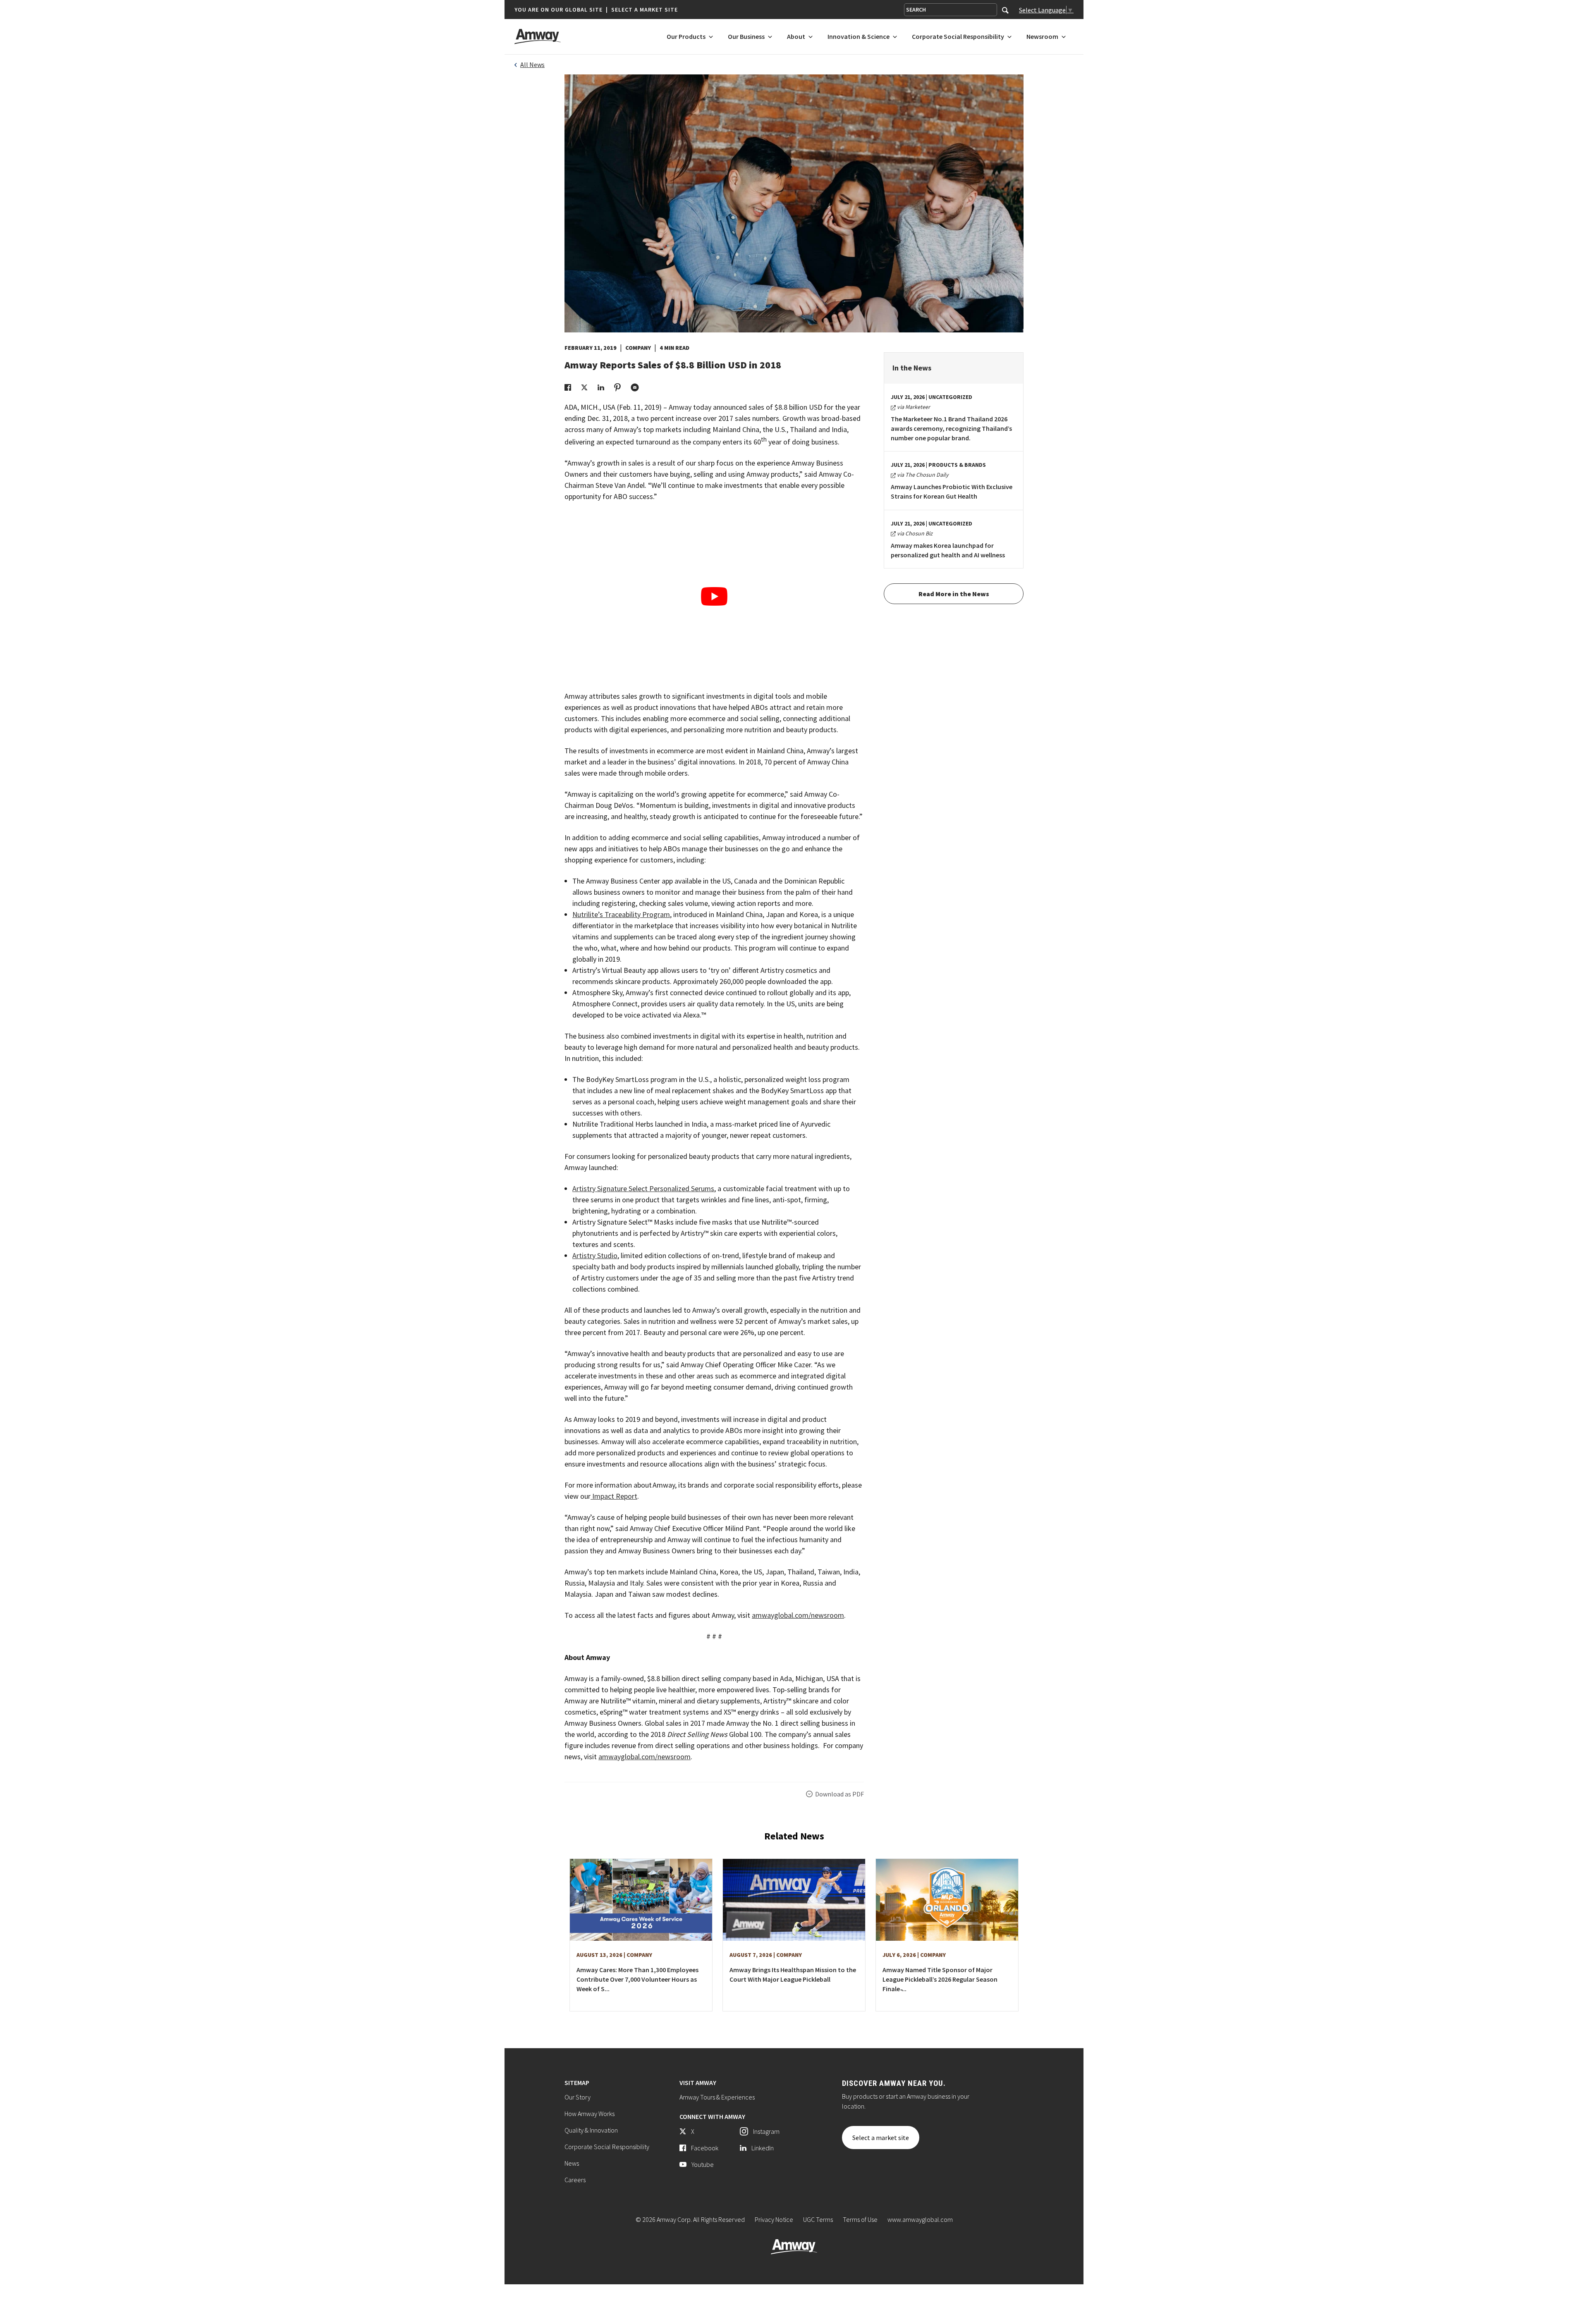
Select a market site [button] (645, 10)
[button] (596, 10)
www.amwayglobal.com (920, 2219)
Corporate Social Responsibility (607, 2147)
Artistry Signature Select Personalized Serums (643, 1188)
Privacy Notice (774, 2219)
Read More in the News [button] (954, 594)
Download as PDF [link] (839, 1794)
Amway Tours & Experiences (717, 2097)
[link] (568, 387)
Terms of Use (860, 2219)
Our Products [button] (686, 37)
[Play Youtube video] (714, 596)
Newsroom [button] (1042, 37)
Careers (575, 2180)
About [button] (796, 37)
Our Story (578, 2097)
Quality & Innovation (591, 2130)
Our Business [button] (746, 37)
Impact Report (614, 1496)
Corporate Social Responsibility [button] (958, 37)
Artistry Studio (595, 1255)
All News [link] (532, 64)
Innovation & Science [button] (859, 37)
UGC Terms (818, 2219)
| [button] (607, 10)
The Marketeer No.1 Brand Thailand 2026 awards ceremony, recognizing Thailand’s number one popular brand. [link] (951, 428)
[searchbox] (951, 10)
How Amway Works (590, 2114)
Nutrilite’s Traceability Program (621, 914)
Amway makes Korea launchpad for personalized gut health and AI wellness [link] (948, 550)
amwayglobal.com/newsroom (798, 1615)
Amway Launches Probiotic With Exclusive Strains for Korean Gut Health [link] (952, 491)
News (572, 2163)
